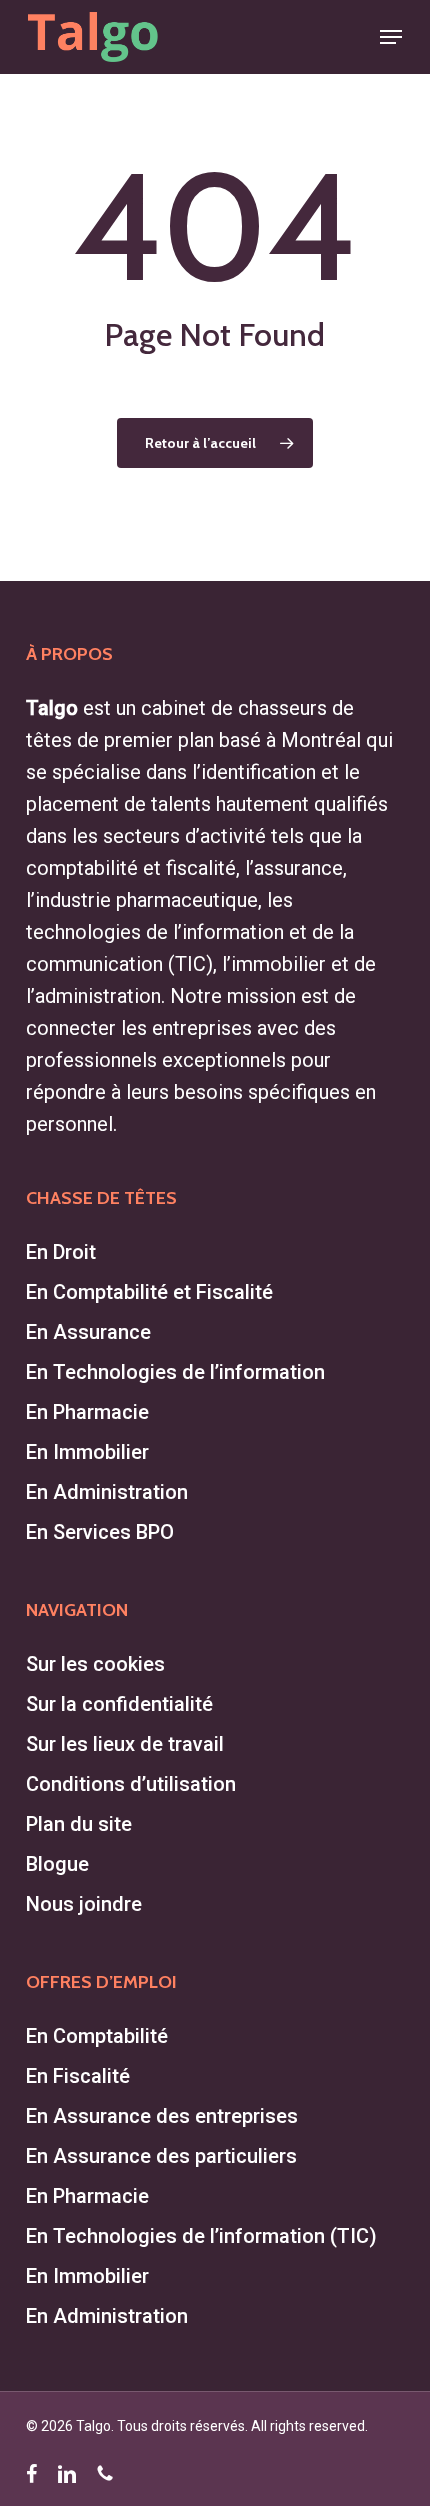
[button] (391, 37)
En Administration (107, 1492)
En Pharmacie (87, 1412)
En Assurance (88, 1332)
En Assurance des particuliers (161, 2156)
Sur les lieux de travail (125, 1744)
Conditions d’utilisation (131, 1784)
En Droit (61, 1252)
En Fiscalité (78, 2076)
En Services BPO (100, 1532)
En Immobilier (87, 1452)
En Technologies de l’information (175, 1372)
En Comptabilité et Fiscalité (149, 1292)
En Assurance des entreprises (162, 2116)
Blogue (57, 1864)
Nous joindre (84, 1904)
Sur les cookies (95, 1664)
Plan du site (79, 1824)
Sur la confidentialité (119, 1704)
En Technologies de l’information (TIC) (201, 2236)
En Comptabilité (97, 2036)
